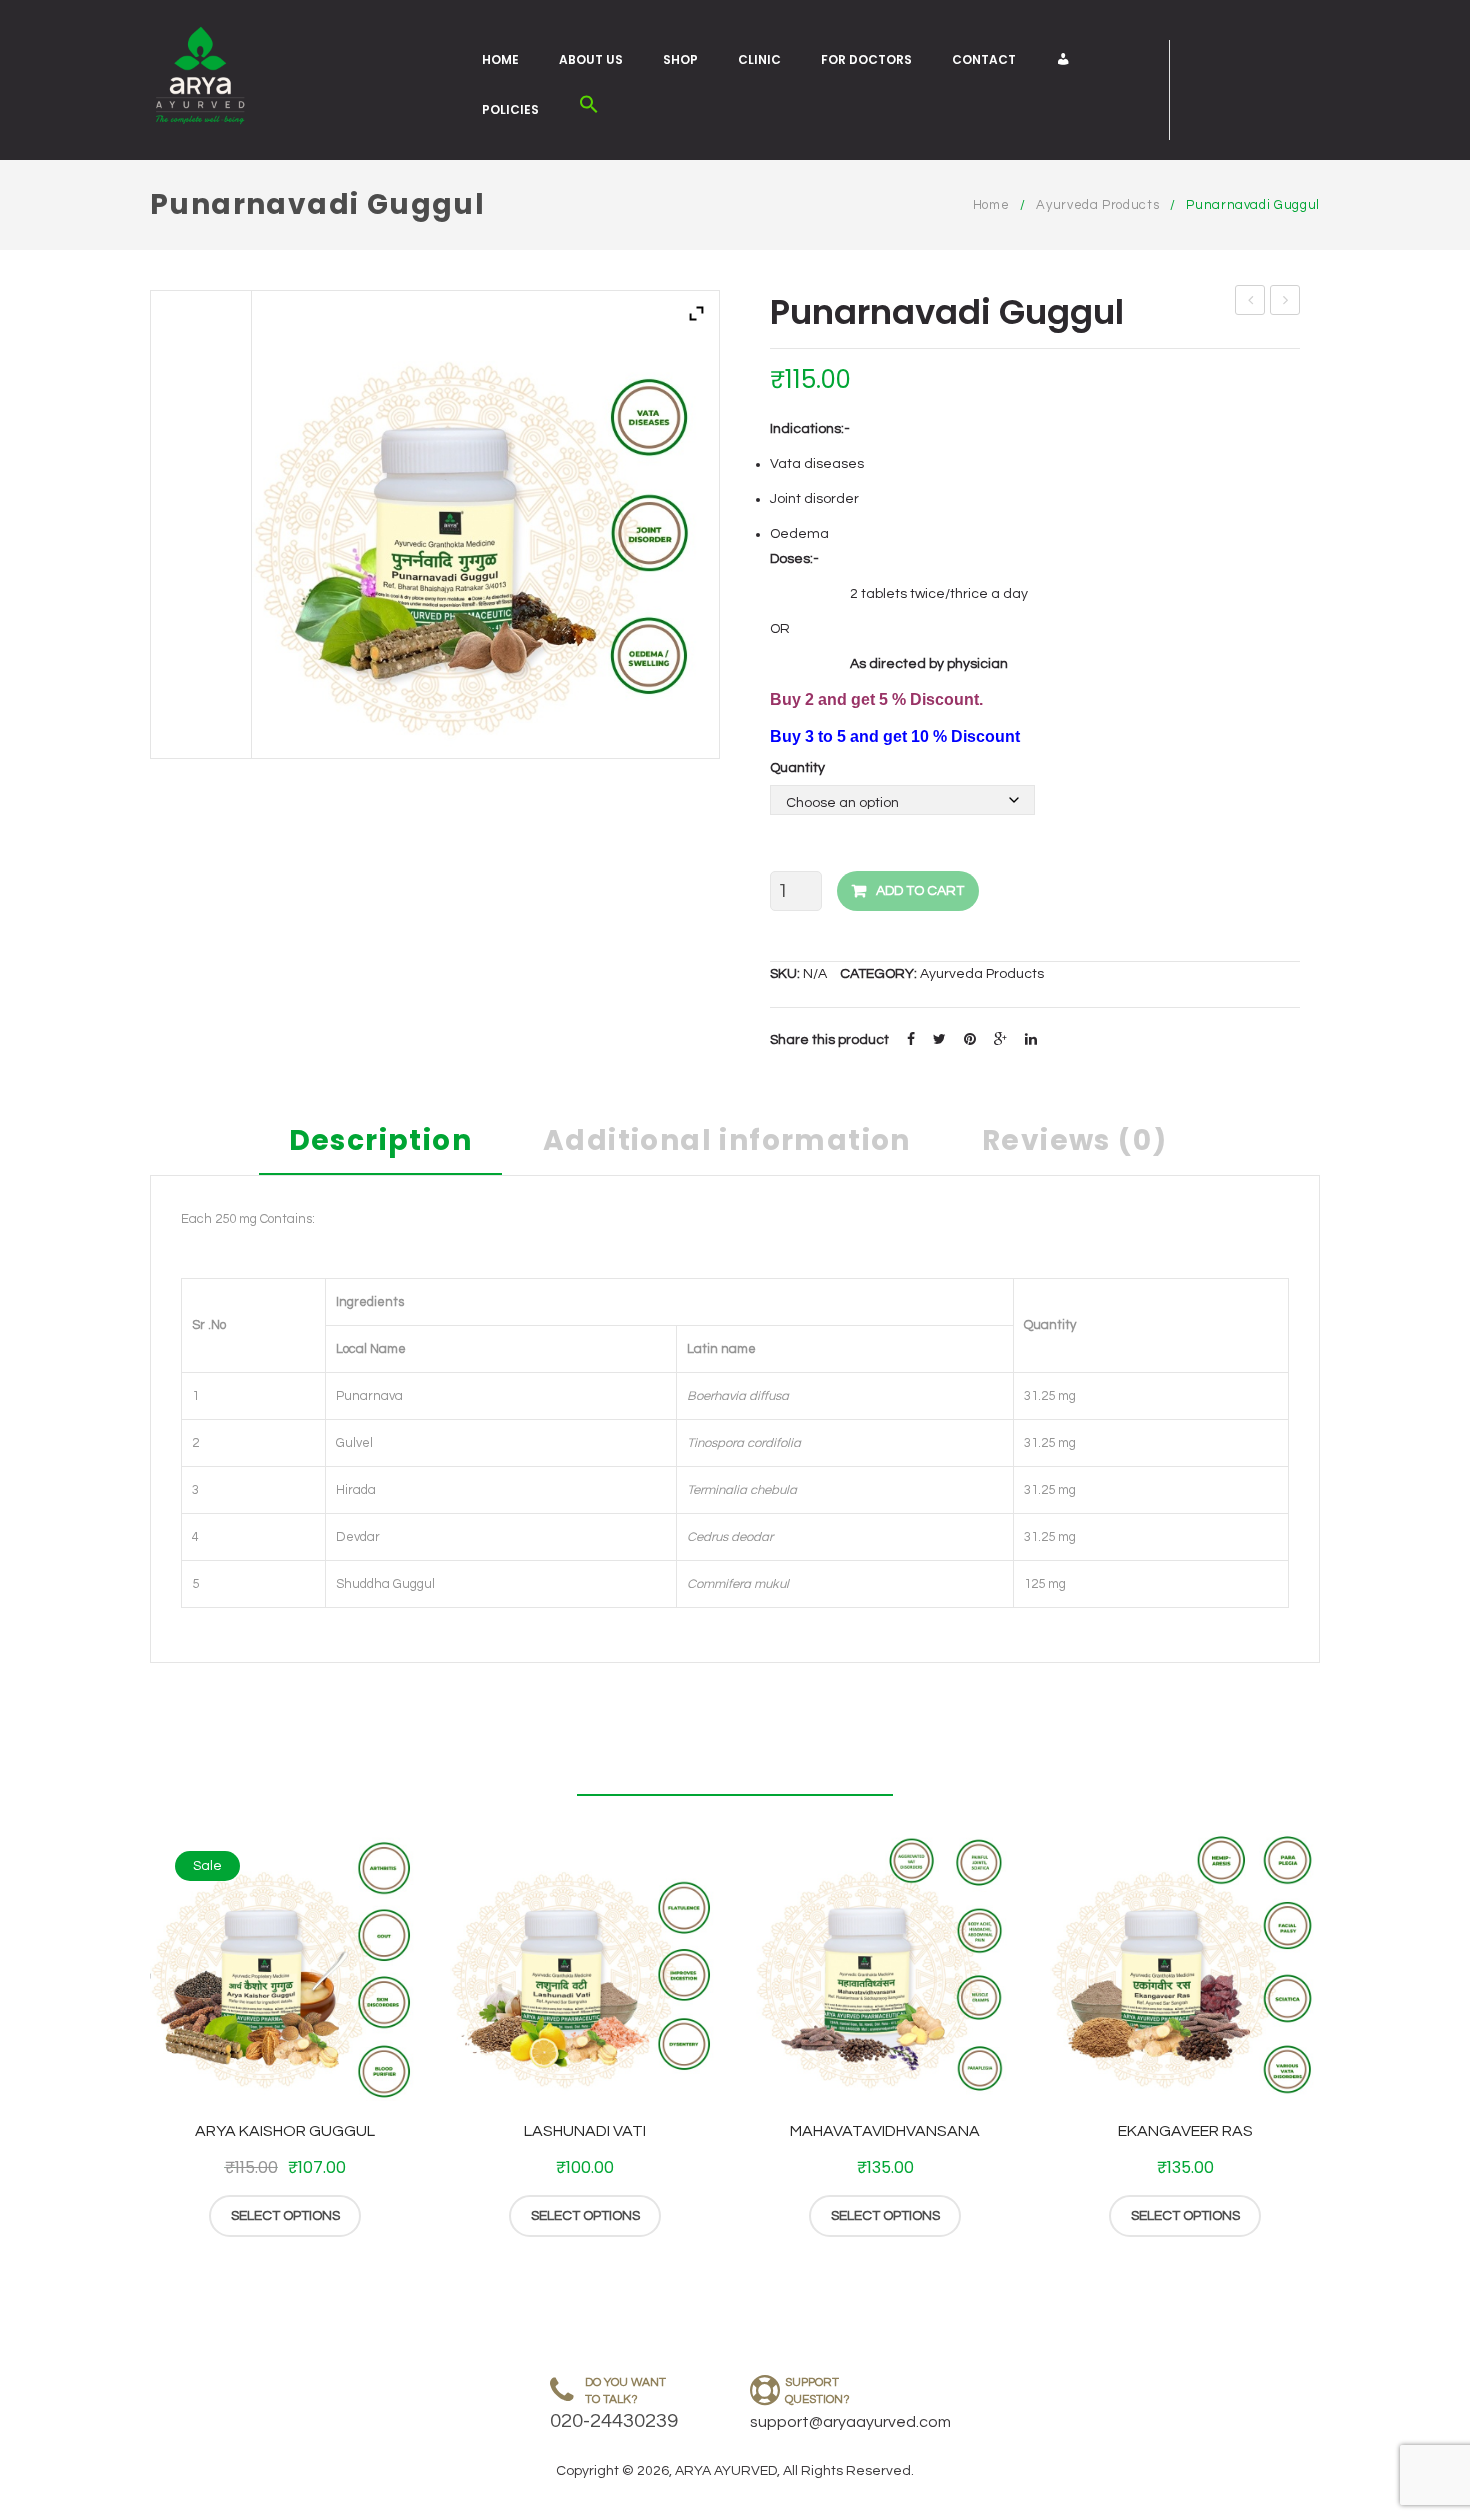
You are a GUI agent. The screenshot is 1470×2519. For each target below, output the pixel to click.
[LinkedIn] (1031, 1040)
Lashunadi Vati (585, 2131)
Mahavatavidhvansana (885, 2131)
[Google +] (1000, 1040)
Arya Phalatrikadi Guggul (1285, 303)
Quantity (797, 768)
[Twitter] (939, 1040)
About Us (591, 59)
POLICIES (510, 109)
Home (500, 59)
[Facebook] (911, 1040)
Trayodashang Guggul (1250, 303)
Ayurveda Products (1097, 205)
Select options (285, 2216)
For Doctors (866, 59)
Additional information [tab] (727, 1143)
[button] (589, 109)
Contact (984, 59)
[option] (285, 2034)
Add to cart (920, 891)
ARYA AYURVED (726, 2471)
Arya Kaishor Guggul (285, 2131)
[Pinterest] (970, 1040)
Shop (680, 59)
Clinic (759, 59)
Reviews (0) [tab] (1074, 1143)
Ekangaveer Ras (1185, 2131)
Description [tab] (380, 1143)
